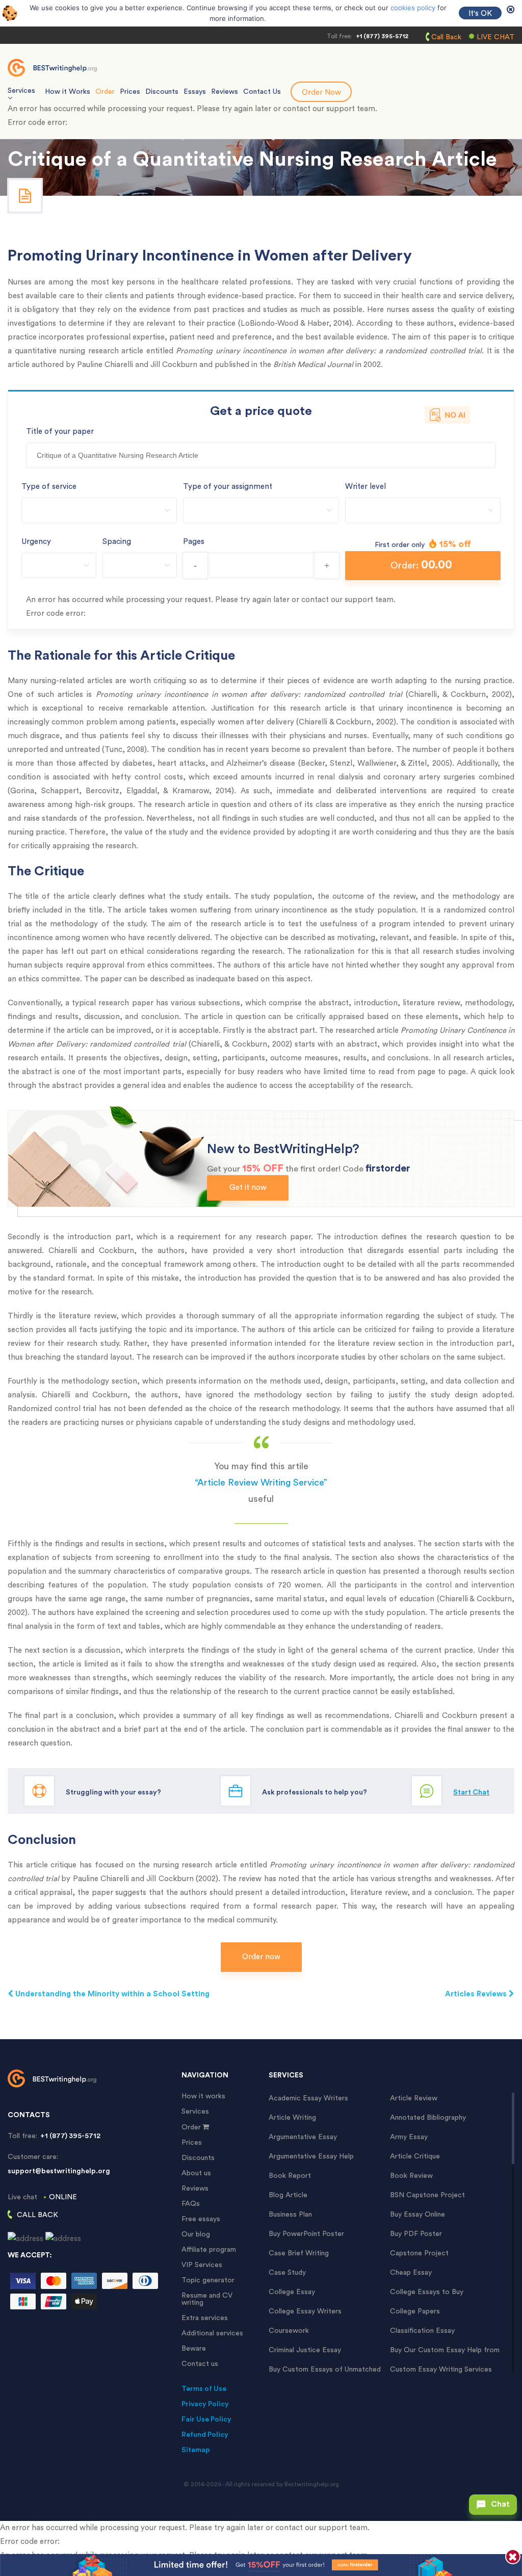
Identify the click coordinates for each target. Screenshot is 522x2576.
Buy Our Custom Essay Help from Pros (445, 2350)
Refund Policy (205, 2435)
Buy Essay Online (417, 2215)
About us (196, 2173)
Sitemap (196, 2450)
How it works (203, 2096)
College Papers (415, 2311)
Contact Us (262, 92)
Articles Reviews (477, 1994)
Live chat (495, 37)
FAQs (191, 2204)
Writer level (366, 487)
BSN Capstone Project (427, 2195)
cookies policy (413, 8)
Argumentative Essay (303, 2137)
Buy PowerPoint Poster (306, 2234)
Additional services (212, 2333)
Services (195, 2112)
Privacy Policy (205, 2404)
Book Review (411, 2176)
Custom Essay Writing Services (441, 2370)
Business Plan (290, 2215)
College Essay (292, 2292)
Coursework (289, 2331)
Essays (195, 92)
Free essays (201, 2219)
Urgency (36, 542)
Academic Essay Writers (308, 2098)
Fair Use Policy (206, 2419)
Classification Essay (422, 2331)
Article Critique (415, 2156)
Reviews (225, 92)
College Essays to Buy (427, 2292)
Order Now (321, 93)
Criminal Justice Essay (305, 2350)
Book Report (290, 2176)
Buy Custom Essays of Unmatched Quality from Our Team (325, 2370)
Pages (194, 542)
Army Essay (409, 2137)
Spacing (117, 542)
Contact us (200, 2364)
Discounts (162, 92)
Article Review (414, 2098)
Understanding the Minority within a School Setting (111, 1994)
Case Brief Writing (299, 2253)
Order (105, 92)
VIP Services (202, 2265)
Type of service (49, 487)
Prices (130, 92)
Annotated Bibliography (428, 2118)
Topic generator (208, 2280)
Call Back (446, 37)
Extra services (205, 2318)
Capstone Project (419, 2253)
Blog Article (288, 2195)
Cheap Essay (411, 2273)
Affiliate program (209, 2250)
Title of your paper (60, 432)
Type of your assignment (228, 487)
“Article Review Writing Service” (261, 1482)
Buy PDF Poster (416, 2234)
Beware (194, 2349)
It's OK (480, 14)
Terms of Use (204, 2389)
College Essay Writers (305, 2311)
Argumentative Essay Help (311, 2156)
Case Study (287, 2273)
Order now (261, 1957)
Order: (421, 565)
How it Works (68, 92)
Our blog (196, 2234)
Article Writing (292, 2118)
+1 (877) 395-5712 (382, 36)
